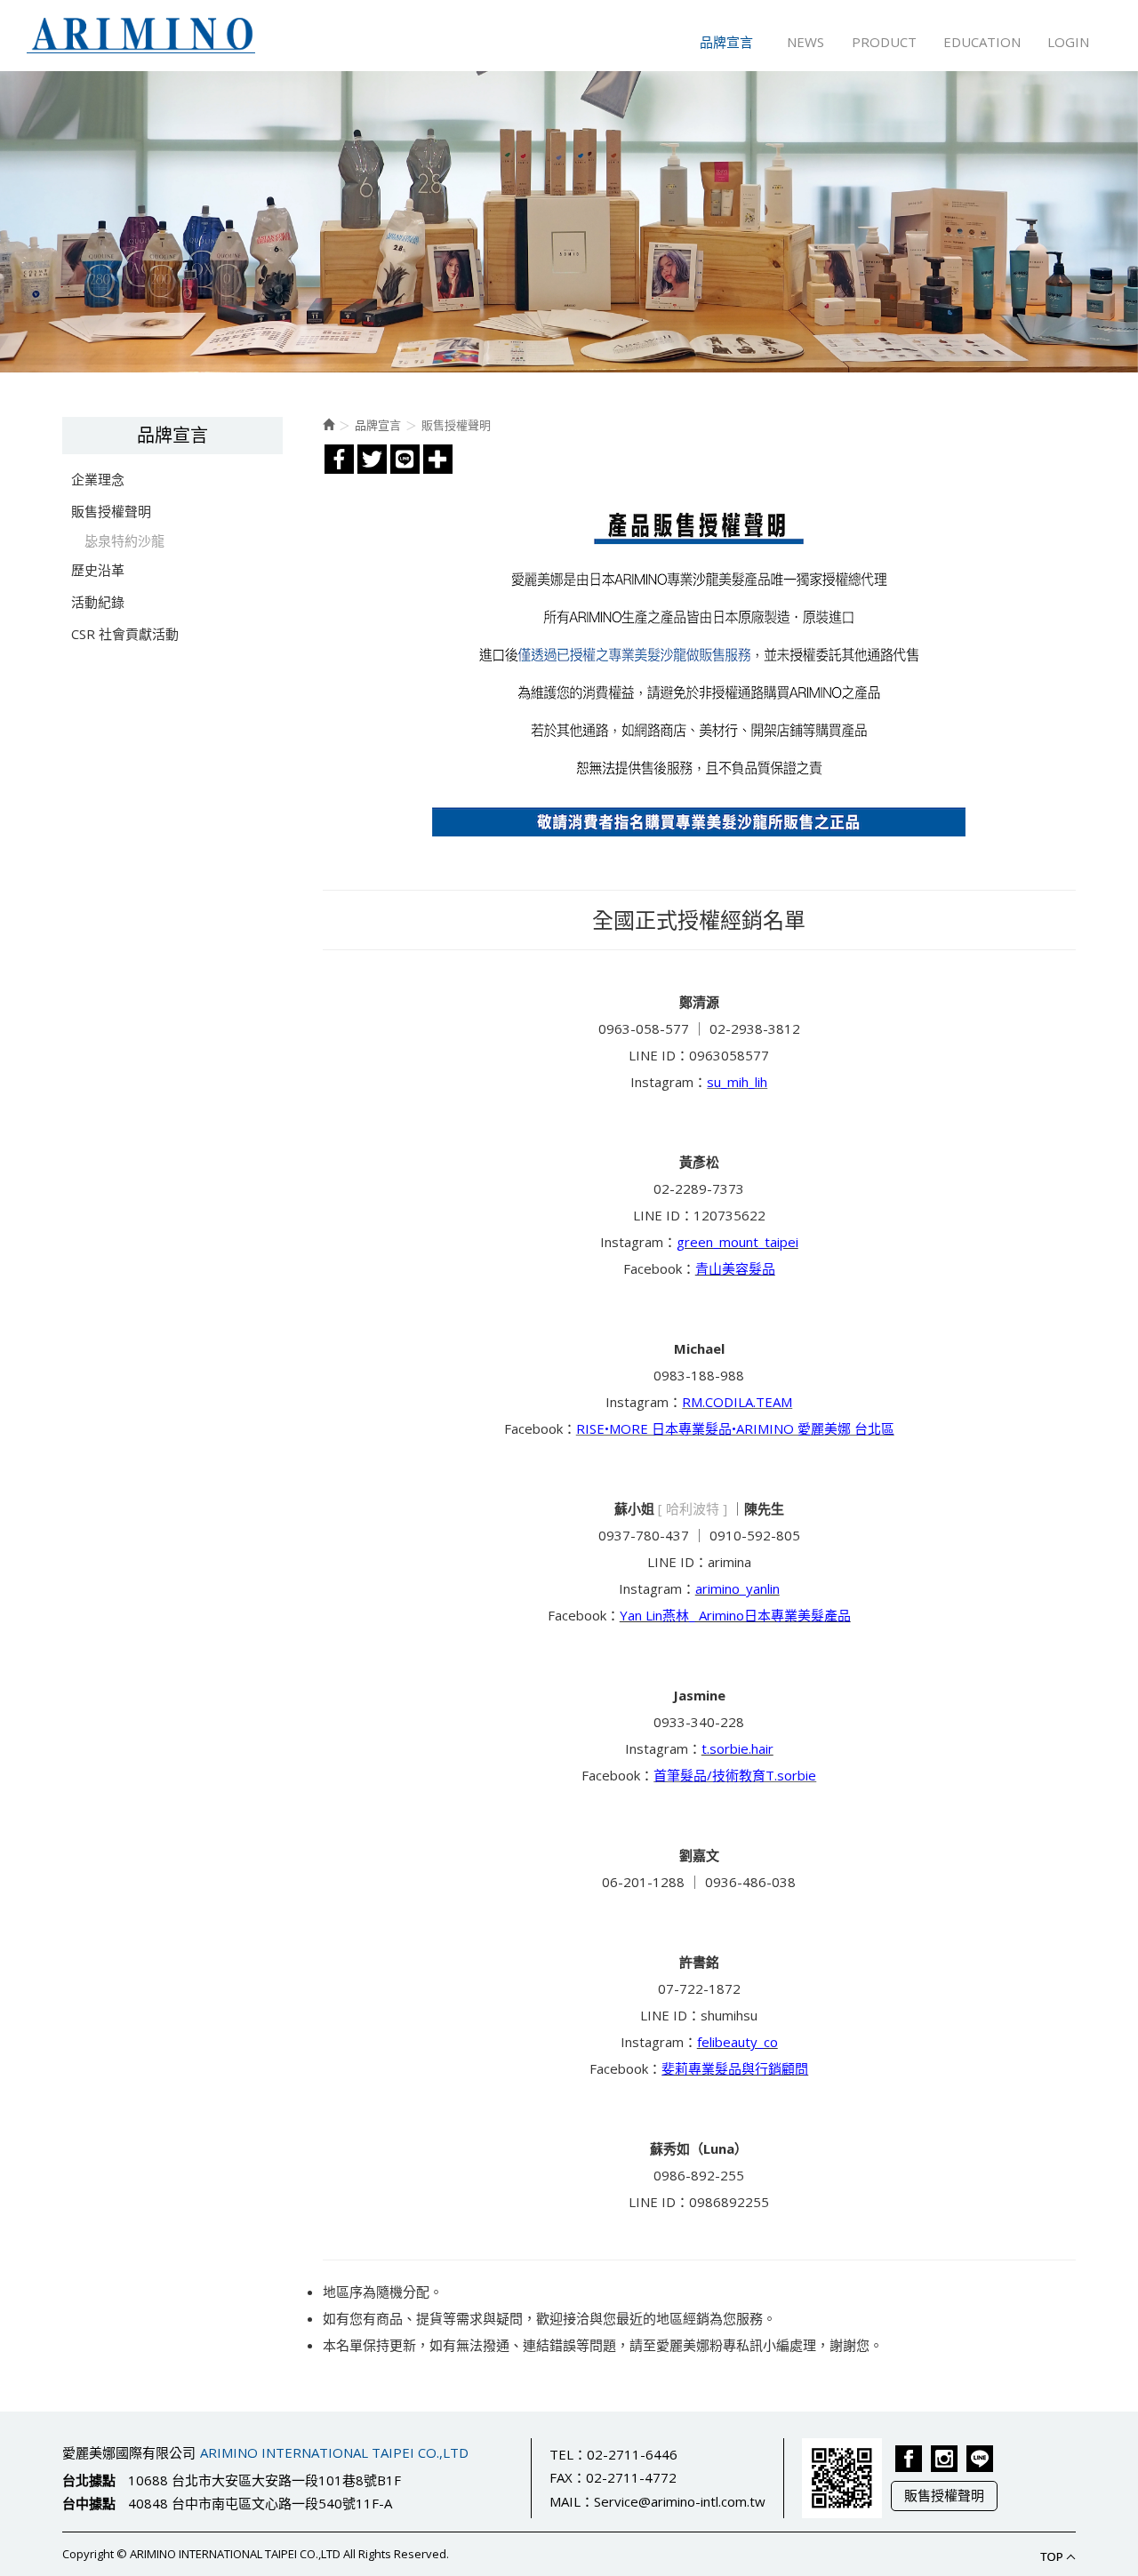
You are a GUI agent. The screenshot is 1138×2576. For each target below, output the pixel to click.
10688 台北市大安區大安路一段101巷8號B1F (264, 2480)
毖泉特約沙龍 (124, 540)
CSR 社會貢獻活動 (125, 634)
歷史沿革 (98, 570)
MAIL (565, 2501)
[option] (569, 222)
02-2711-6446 (632, 2454)
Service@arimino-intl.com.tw (680, 2501)
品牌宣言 (378, 425)
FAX (561, 2477)
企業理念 (98, 479)
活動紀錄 (98, 602)
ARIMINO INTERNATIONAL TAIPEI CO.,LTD (141, 36)
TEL (561, 2454)
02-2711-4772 (631, 2477)
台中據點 (89, 2503)
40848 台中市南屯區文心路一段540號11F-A (260, 2503)
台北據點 (89, 2480)
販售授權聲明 (111, 511)
